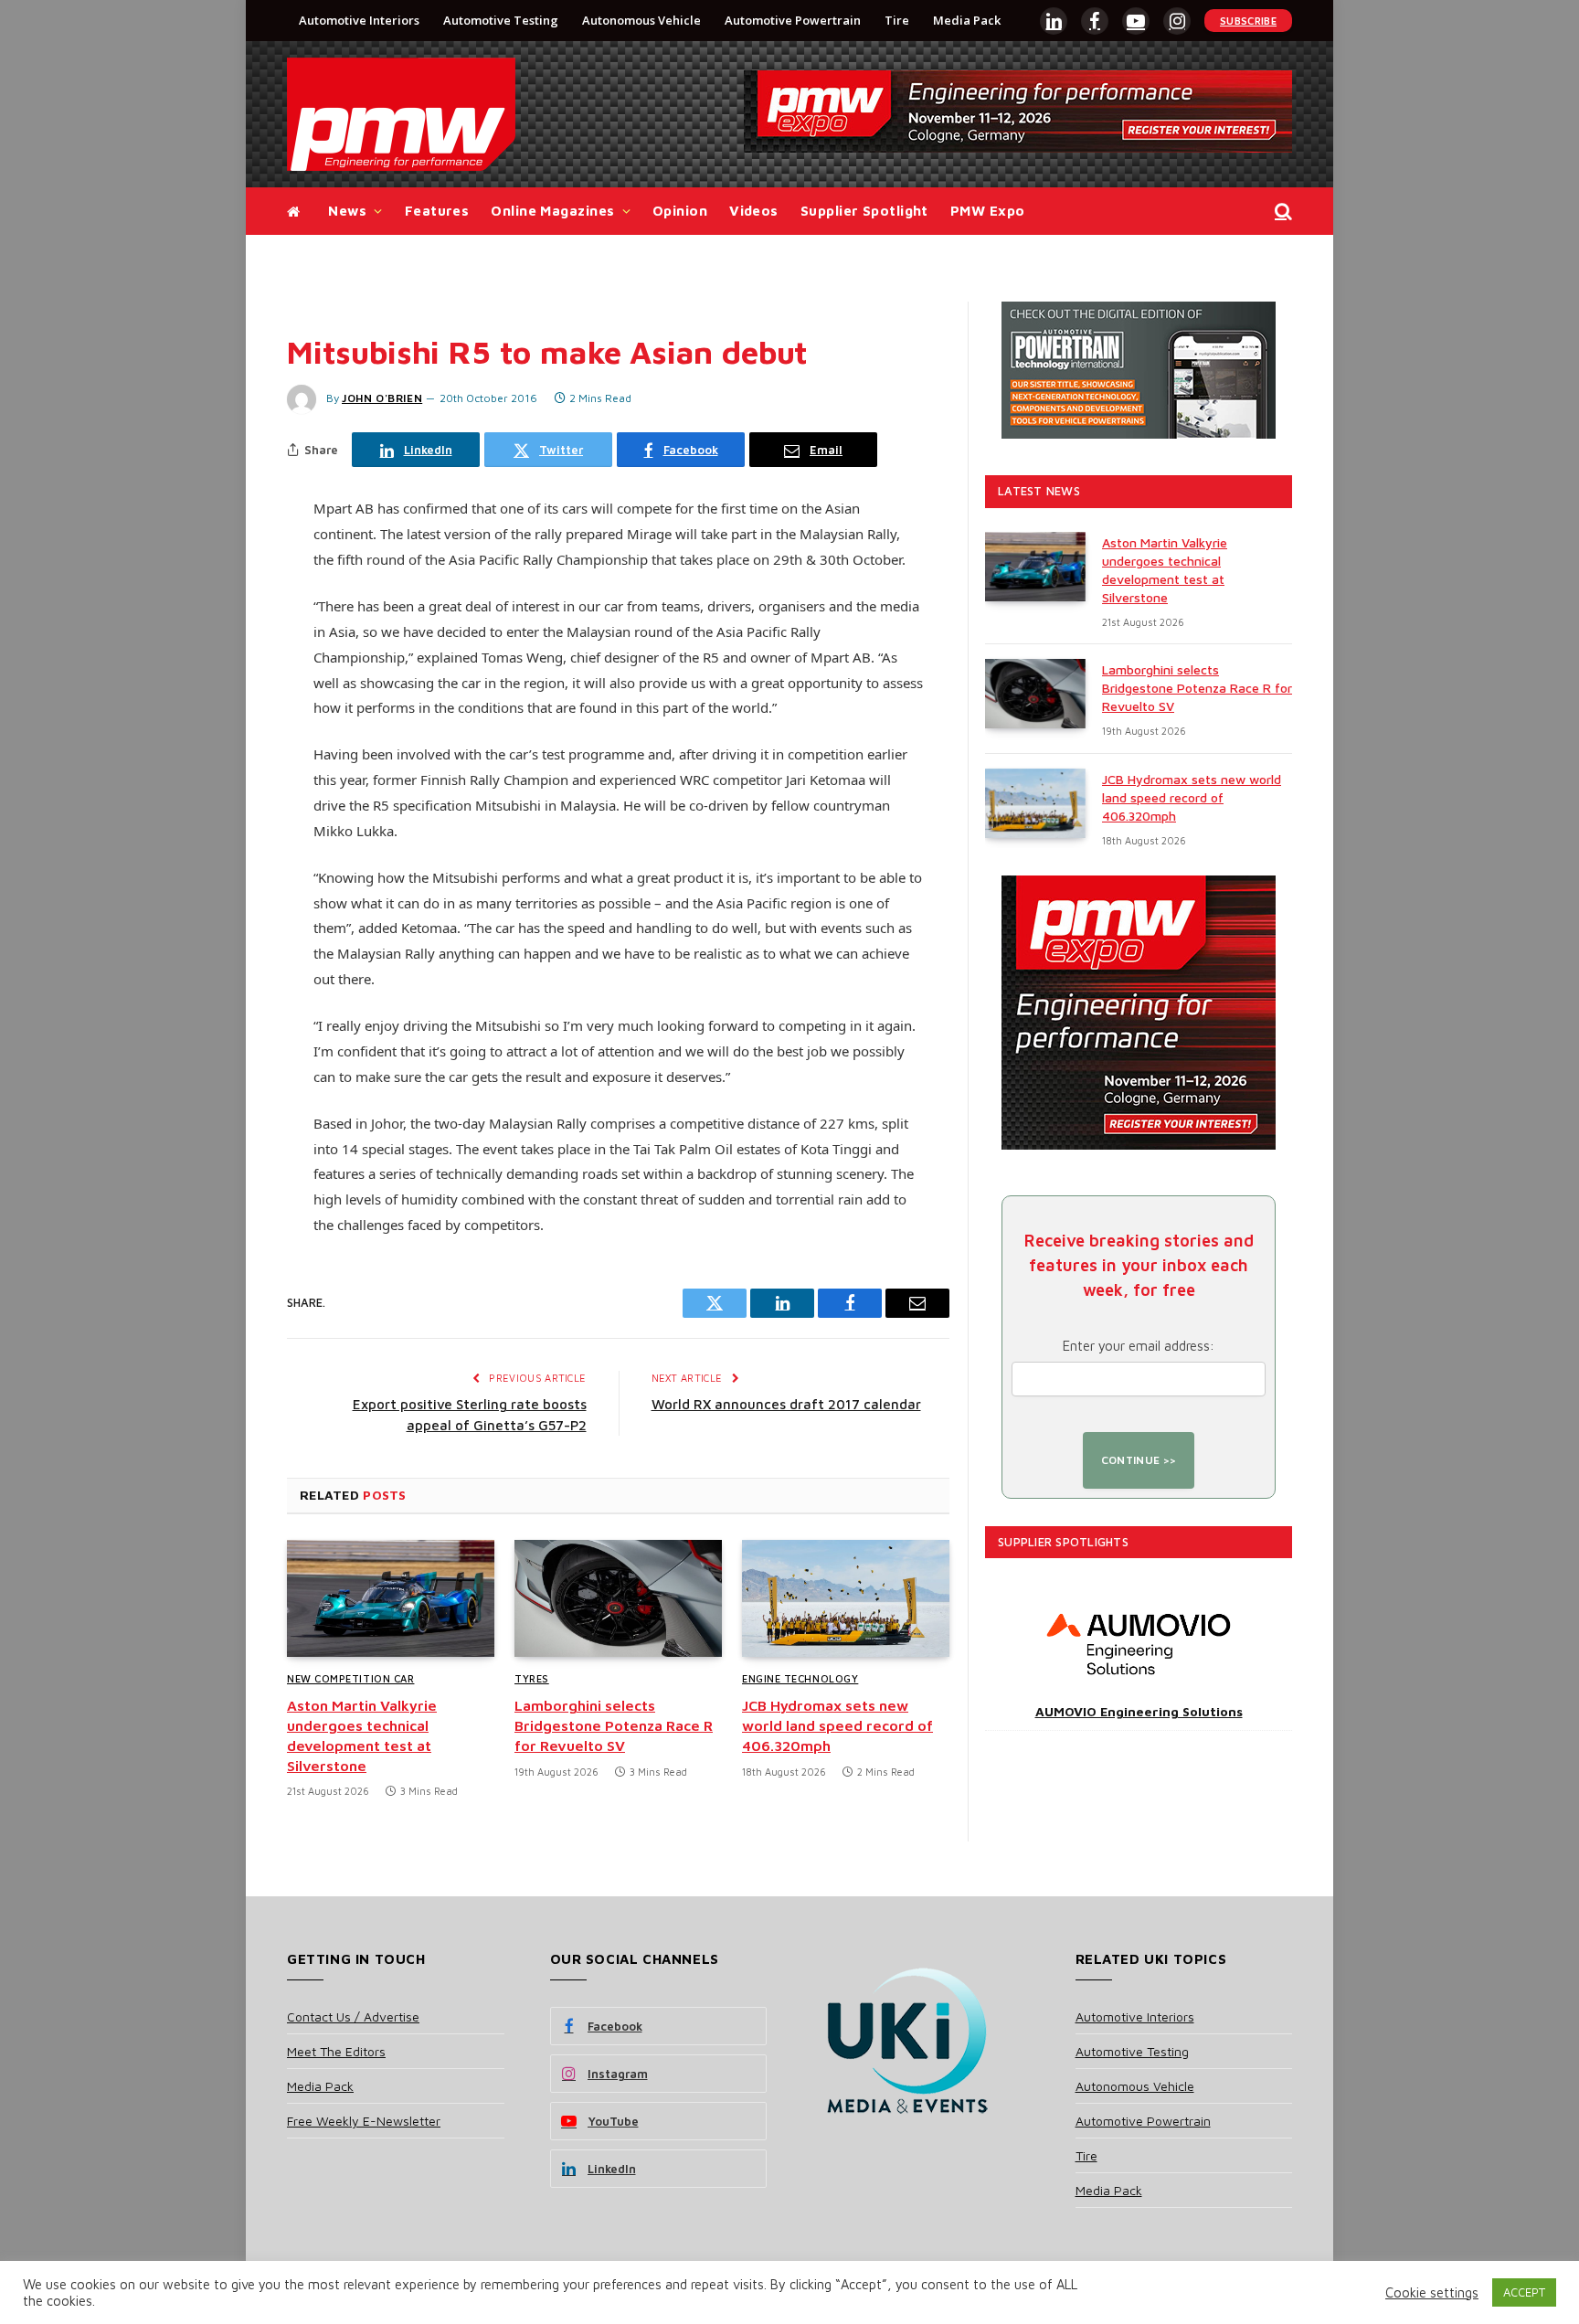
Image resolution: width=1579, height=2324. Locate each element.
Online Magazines (552, 211)
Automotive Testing (501, 20)
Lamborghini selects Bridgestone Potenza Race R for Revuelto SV (614, 1725)
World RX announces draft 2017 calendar (786, 1404)
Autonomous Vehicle (641, 20)
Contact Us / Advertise (353, 2016)
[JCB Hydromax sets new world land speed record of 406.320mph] (846, 1598)
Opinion (680, 211)
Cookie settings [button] (1432, 2292)
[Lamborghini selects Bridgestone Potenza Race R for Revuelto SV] (618, 1598)
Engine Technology (800, 1678)
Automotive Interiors (359, 20)
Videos (754, 211)
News (347, 211)
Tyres (532, 1678)
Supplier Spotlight (864, 211)
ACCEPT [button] (1524, 2292)
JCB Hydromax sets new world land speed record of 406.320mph (837, 1725)
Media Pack (967, 20)
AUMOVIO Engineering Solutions (1139, 1711)
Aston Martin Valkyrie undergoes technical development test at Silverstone (362, 1735)
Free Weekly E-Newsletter (364, 2121)
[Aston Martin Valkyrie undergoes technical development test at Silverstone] (391, 1598)
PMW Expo (988, 211)
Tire (897, 20)
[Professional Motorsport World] (401, 114)
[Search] (1282, 212)
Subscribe (1248, 21)
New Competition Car (350, 1678)
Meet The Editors (336, 2051)
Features (437, 211)
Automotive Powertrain (793, 20)
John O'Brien (382, 398)
